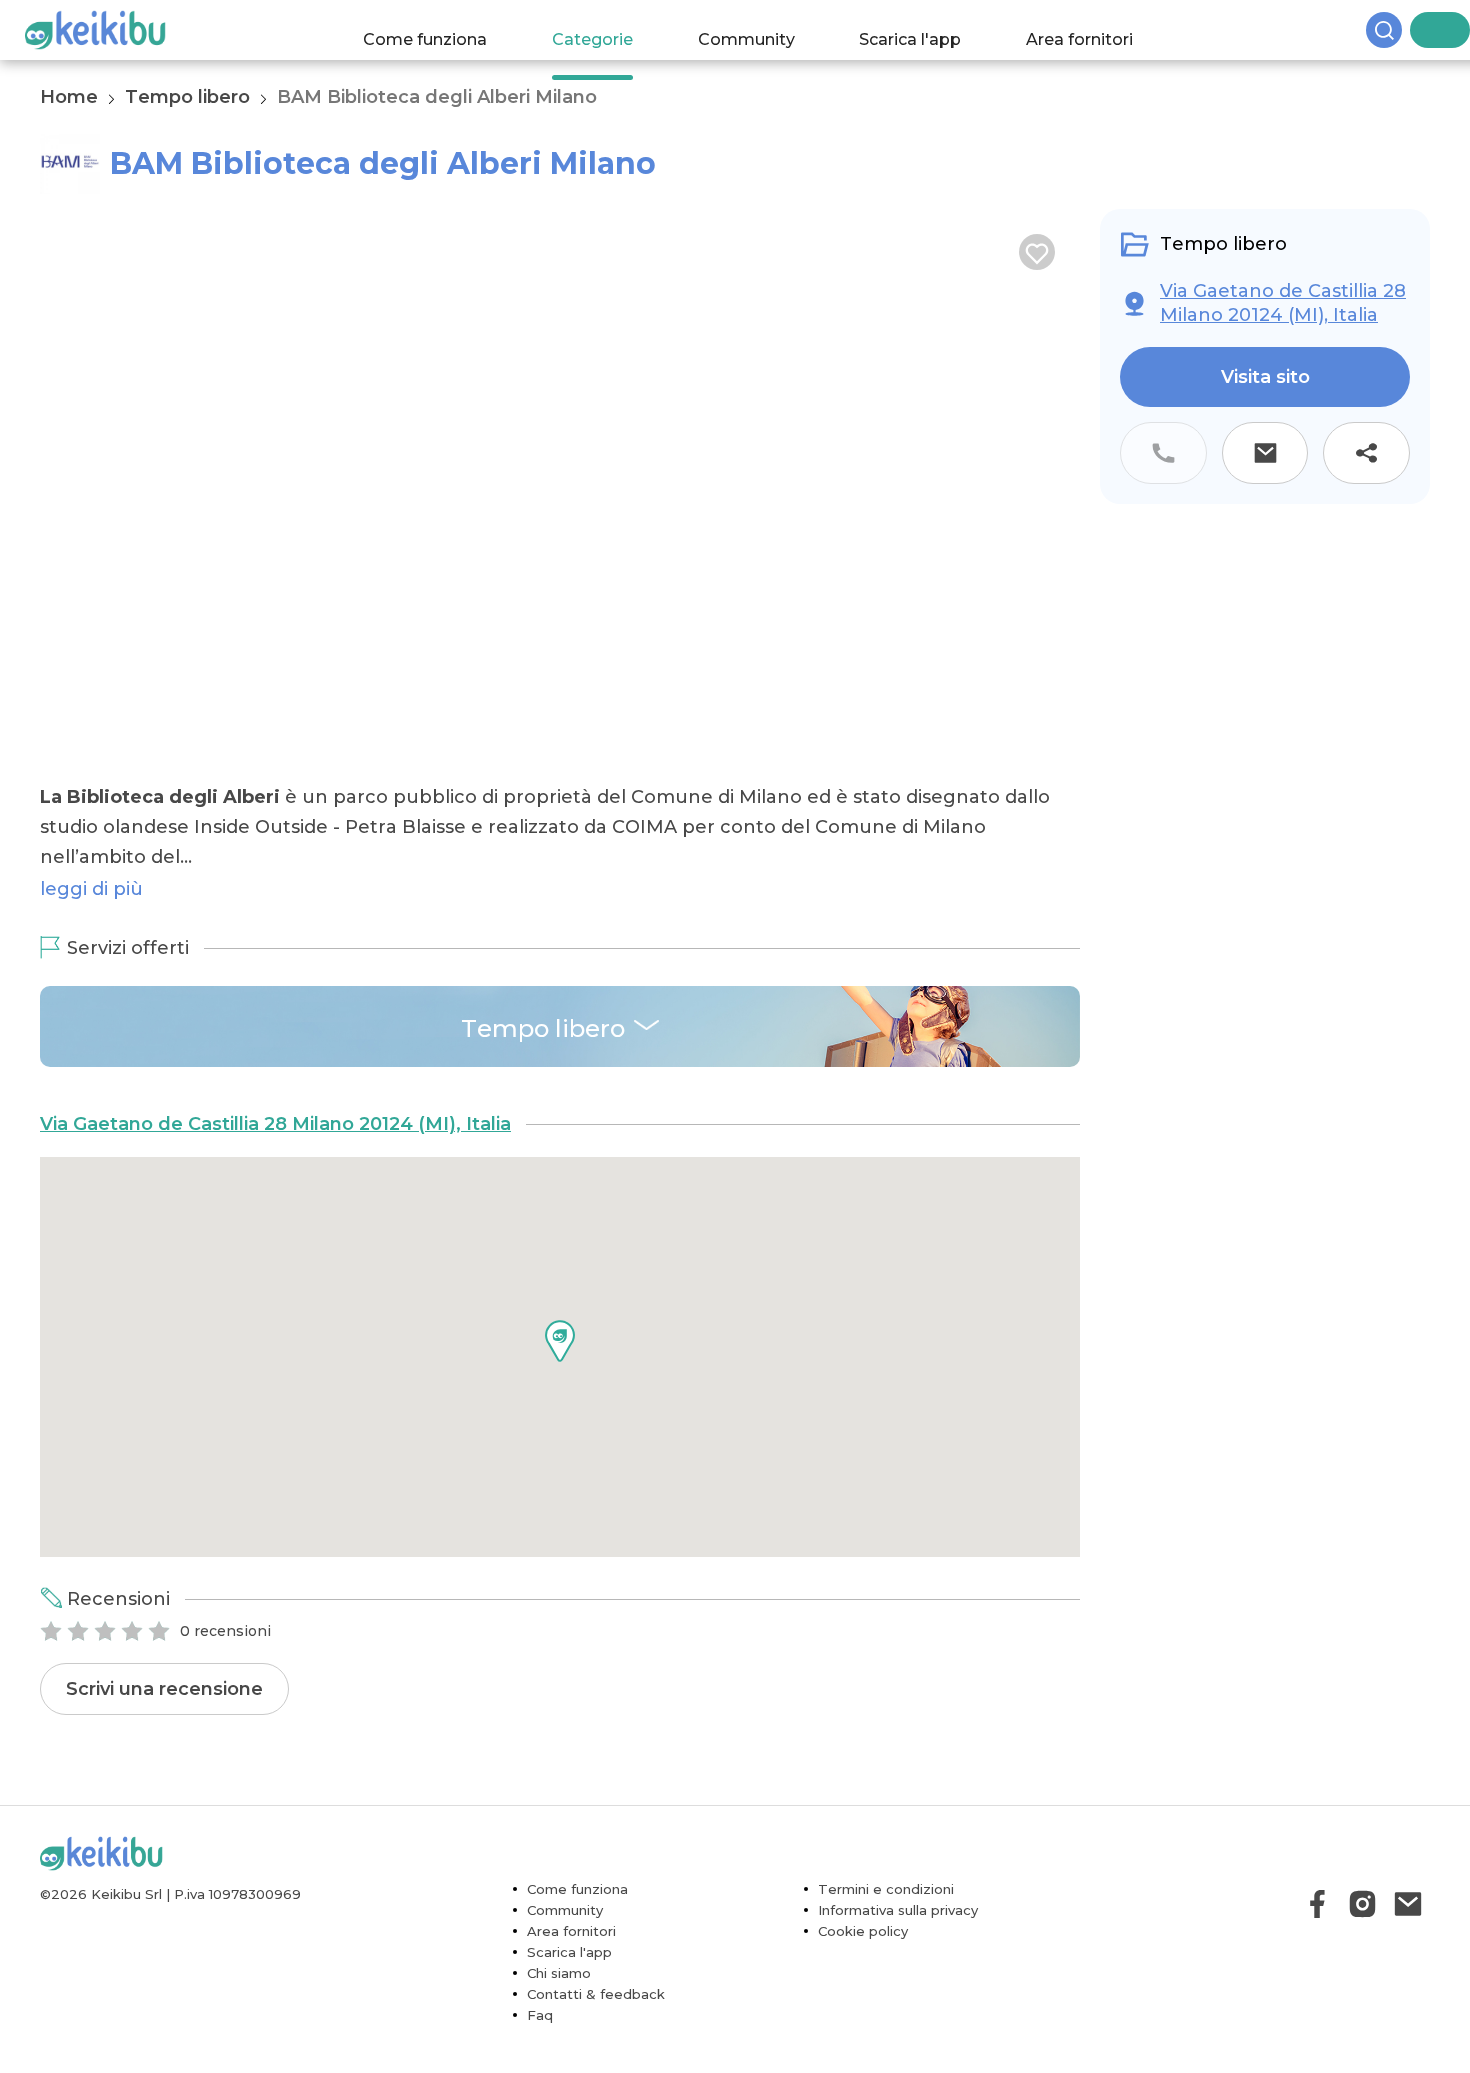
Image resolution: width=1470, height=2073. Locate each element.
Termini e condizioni (886, 1926)
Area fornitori (1099, 29)
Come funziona (445, 29)
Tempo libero (187, 97)
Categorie (611, 29)
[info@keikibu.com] (1407, 1940)
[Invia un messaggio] (1265, 453)
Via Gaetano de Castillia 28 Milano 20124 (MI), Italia (275, 1161)
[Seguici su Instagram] (1362, 1940)
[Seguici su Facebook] (1317, 1940)
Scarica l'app (930, 29)
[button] (560, 1378)
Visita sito (1265, 377)
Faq (540, 2052)
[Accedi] (1455, 30)
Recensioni (118, 1636)
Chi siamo (559, 2010)
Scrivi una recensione (164, 1726)
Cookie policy (863, 1968)
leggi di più (91, 926)
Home (69, 97)
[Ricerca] (1420, 30)
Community (765, 29)
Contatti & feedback (596, 2031)
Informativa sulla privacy (898, 1947)
